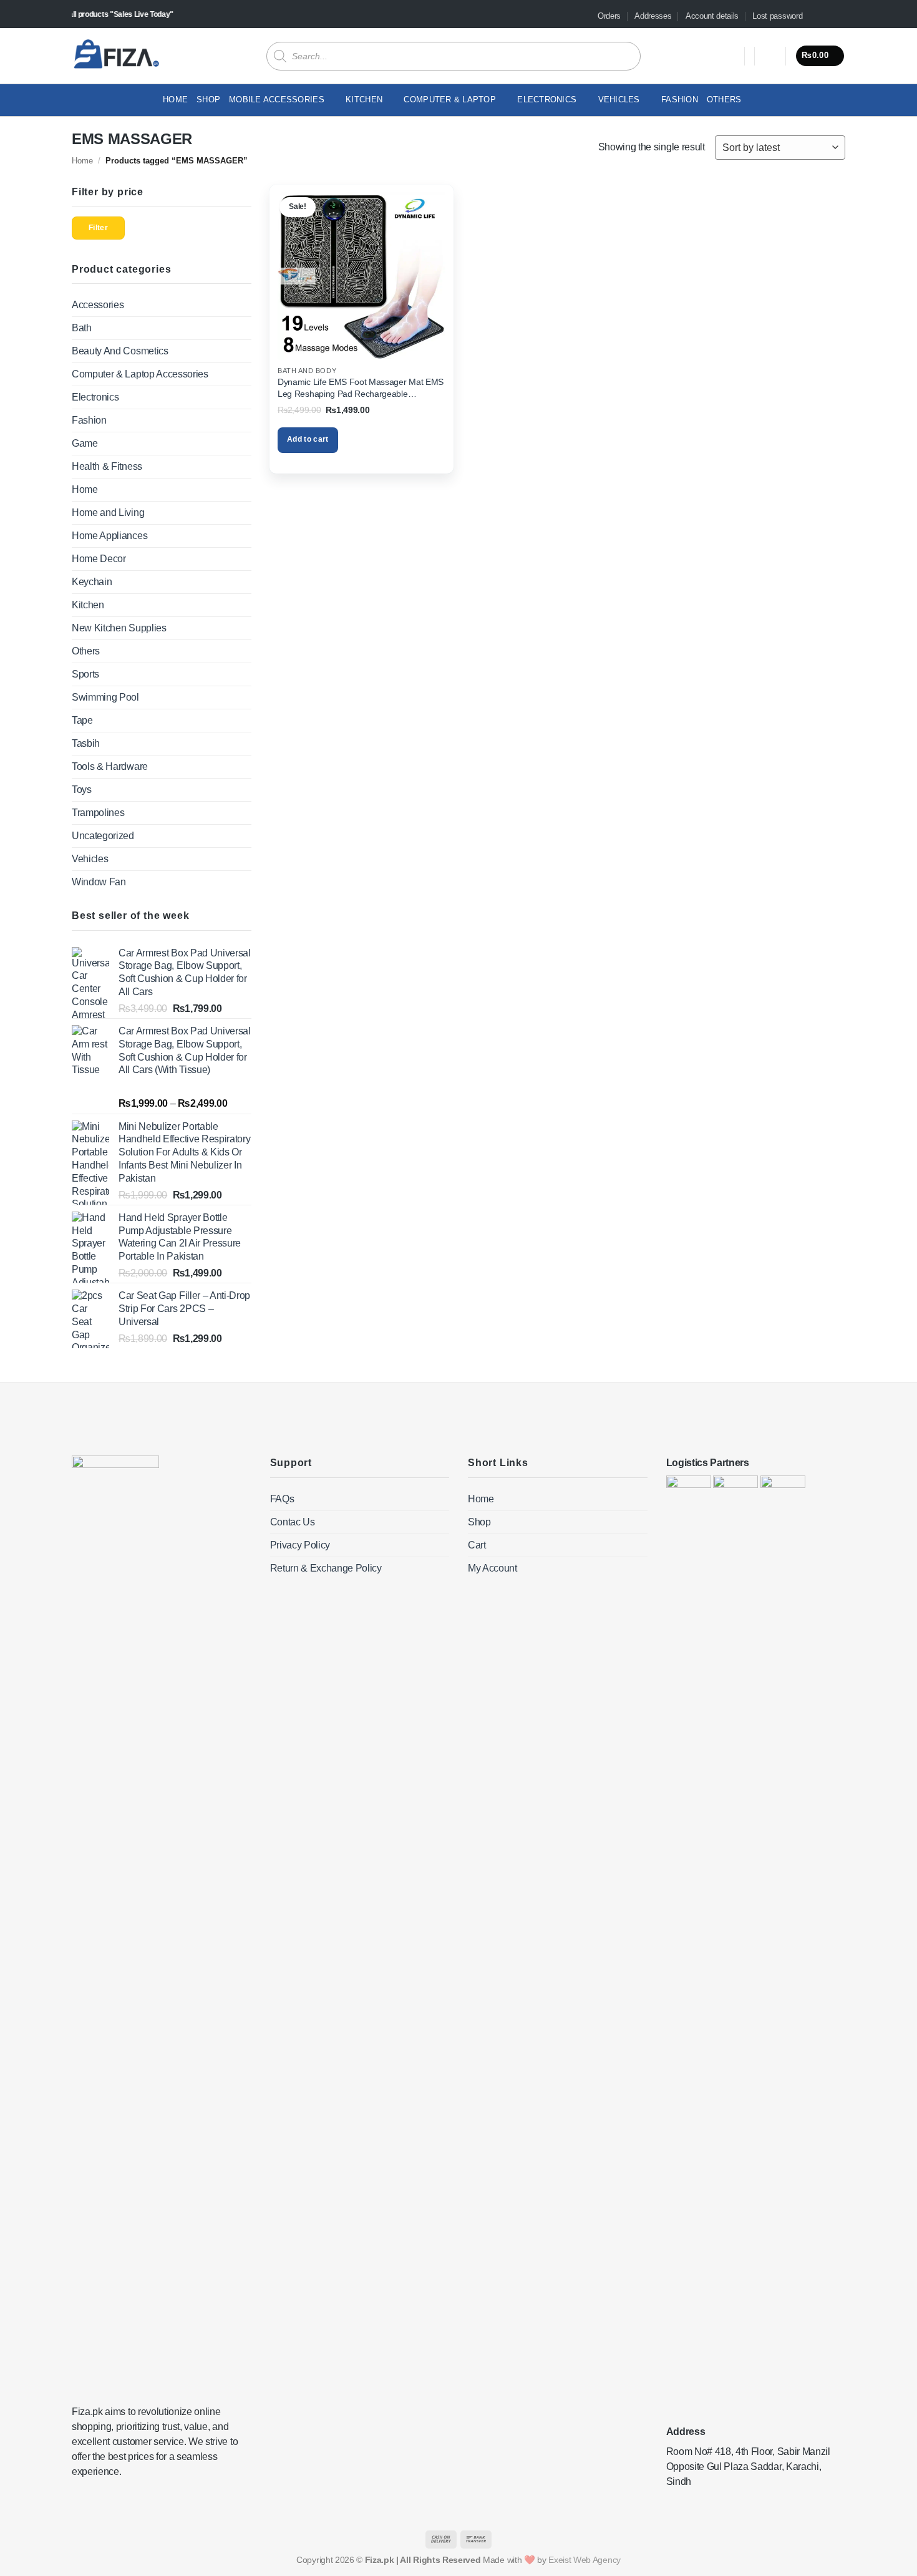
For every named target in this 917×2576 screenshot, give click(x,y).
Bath (82, 328)
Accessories (98, 305)
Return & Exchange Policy (326, 1568)
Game (85, 443)
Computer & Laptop (449, 100)
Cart (477, 1545)
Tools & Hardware (110, 766)
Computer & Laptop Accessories (140, 374)
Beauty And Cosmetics (120, 351)
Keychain (92, 582)
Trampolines (98, 813)
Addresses (653, 16)
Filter (98, 228)
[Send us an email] (839, 16)
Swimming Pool (105, 697)
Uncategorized (103, 836)
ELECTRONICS (547, 100)
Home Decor (99, 559)
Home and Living (108, 513)
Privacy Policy (300, 1545)
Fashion (680, 100)
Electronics (95, 397)
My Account (492, 1568)
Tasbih (86, 743)
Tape (82, 720)
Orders (609, 16)
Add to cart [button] (308, 439)
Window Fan (99, 882)
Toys (82, 790)
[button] (770, 56)
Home (175, 100)
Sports (85, 674)
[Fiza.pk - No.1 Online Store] (116, 56)
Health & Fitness (107, 466)
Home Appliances (109, 536)
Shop (208, 100)
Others (724, 100)
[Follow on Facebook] (815, 16)
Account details (712, 16)
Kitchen (364, 100)
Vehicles (619, 100)
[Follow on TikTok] (827, 16)
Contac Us (293, 1522)
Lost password (777, 16)
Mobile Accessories (277, 100)
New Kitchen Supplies (119, 628)
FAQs (282, 1499)
